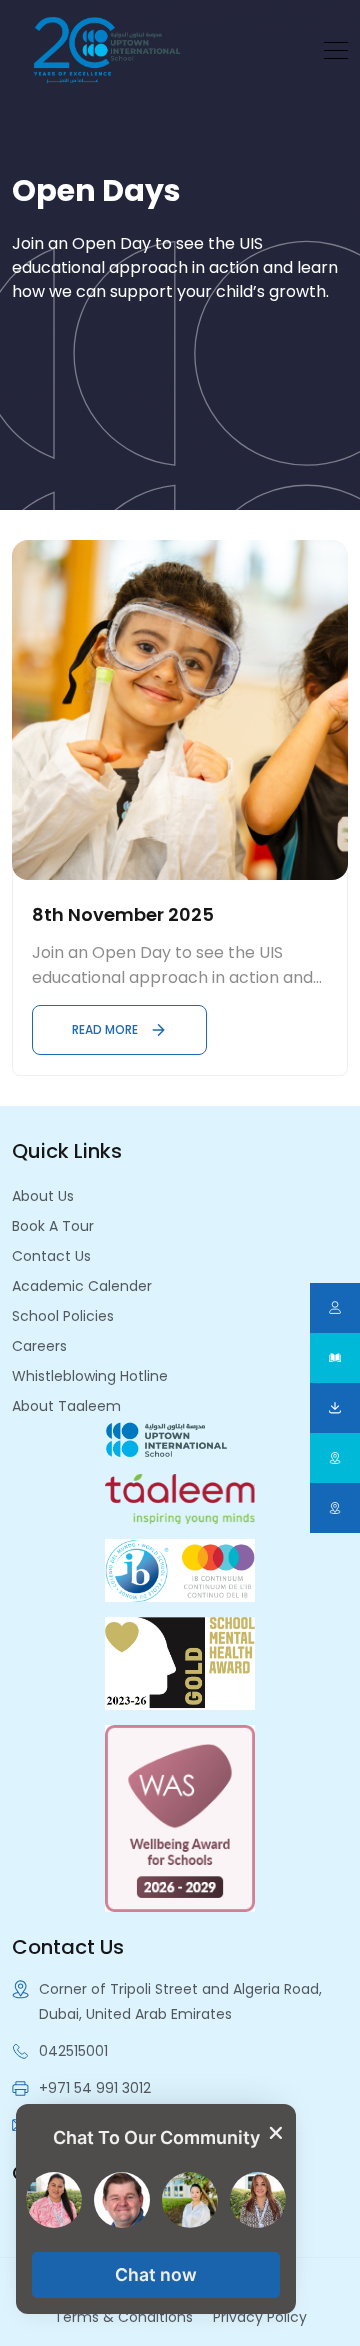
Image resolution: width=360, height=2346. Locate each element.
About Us (43, 1196)
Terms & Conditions (123, 2317)
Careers (39, 1346)
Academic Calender (82, 1286)
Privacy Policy (260, 2317)
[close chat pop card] (276, 2133)
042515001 (73, 2051)
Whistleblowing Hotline (90, 1376)
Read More (105, 1029)
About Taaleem (66, 1406)
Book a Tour (53, 1226)
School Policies (63, 1316)
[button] (156, 2275)
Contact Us (51, 1256)
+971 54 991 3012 (95, 2088)
